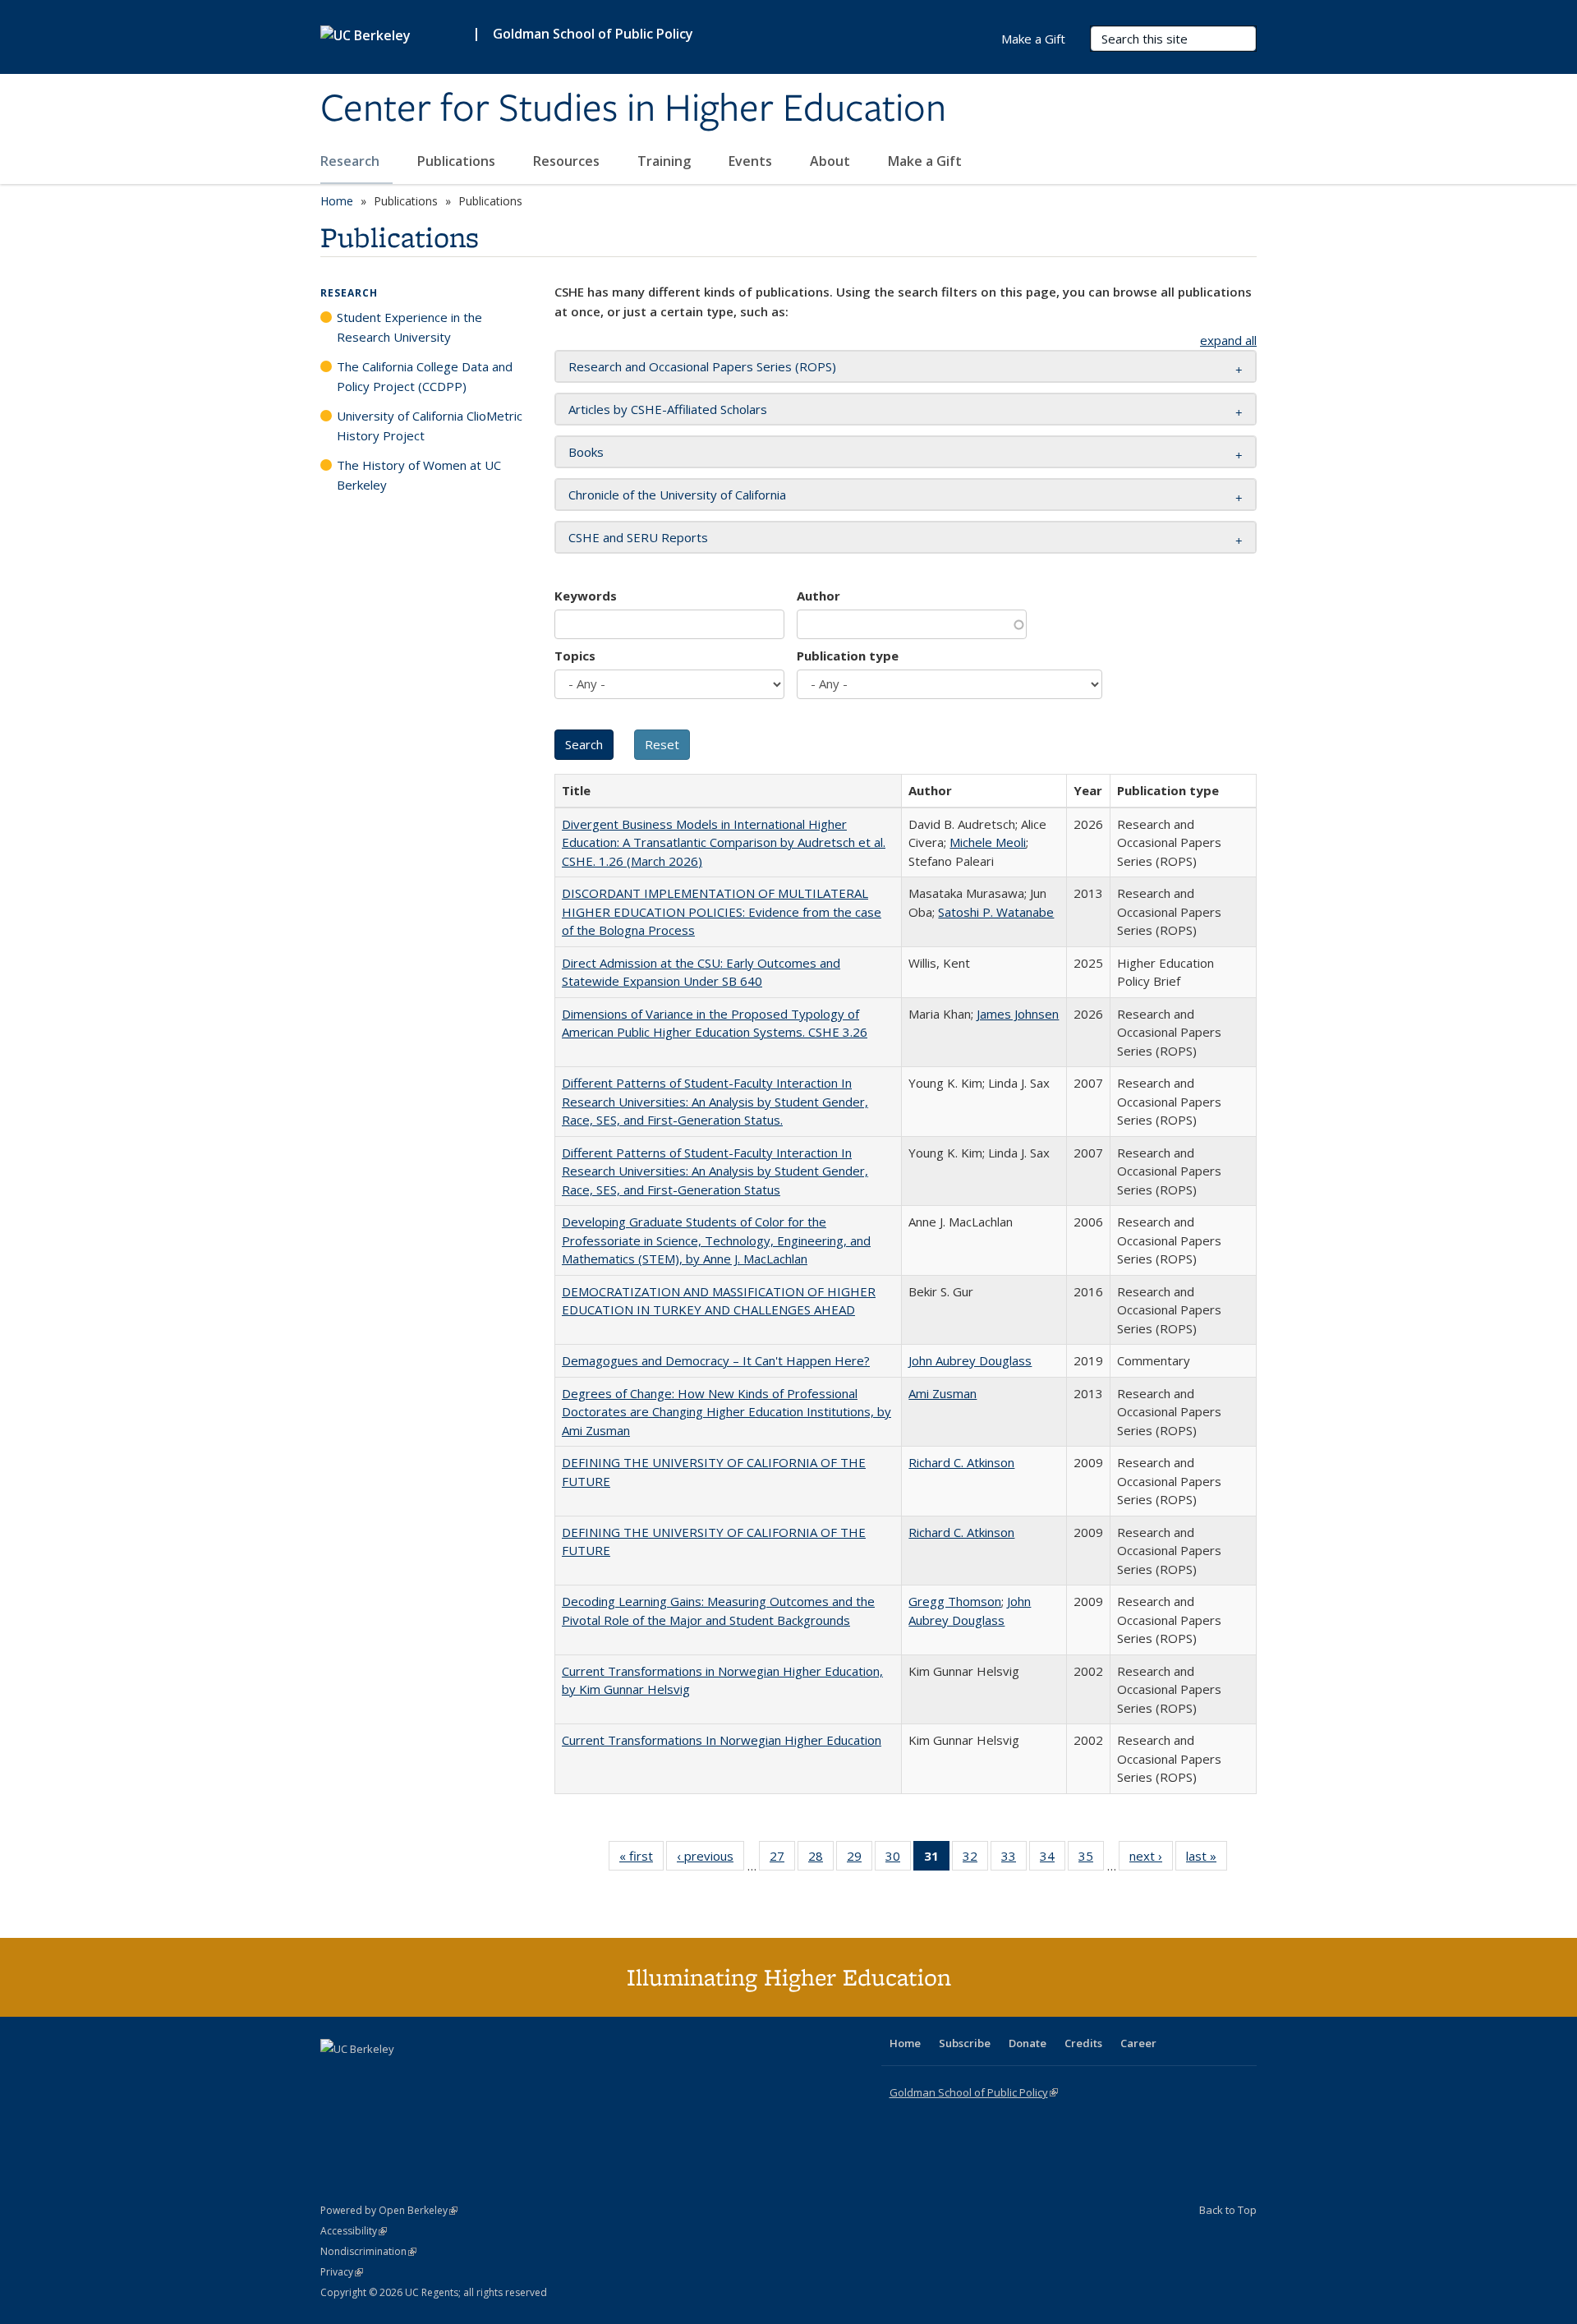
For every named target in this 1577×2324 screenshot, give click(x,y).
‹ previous (710, 1859)
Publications (458, 161)
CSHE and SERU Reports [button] (638, 537)
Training (666, 161)
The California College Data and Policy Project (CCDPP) (425, 376)
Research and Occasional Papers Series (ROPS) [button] (702, 366)
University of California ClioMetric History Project (430, 426)
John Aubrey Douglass (970, 1360)
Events (752, 161)
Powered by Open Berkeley (389, 2210)
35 (1091, 1859)
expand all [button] (1228, 340)
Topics (575, 656)
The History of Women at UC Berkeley (419, 475)
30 (898, 1859)
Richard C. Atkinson (961, 1462)
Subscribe (965, 2043)
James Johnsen (1018, 1014)
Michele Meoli (988, 842)
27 (782, 1859)
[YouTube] (399, 2077)
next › (1151, 1859)
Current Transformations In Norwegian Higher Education (722, 1740)
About (832, 161)
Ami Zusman (943, 1393)
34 (1053, 1859)
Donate (1028, 2043)
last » (1207, 1859)
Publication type (848, 656)
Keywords (586, 596)
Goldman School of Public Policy (593, 34)
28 (821, 1859)
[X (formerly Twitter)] (335, 2077)
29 (860, 1859)
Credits (1083, 2043)
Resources (568, 161)
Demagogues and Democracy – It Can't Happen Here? (716, 1360)
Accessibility (354, 2231)
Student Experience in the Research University (409, 327)
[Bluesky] (463, 2077)
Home (337, 201)
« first (641, 1859)
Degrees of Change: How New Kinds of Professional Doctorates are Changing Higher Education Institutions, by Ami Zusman (726, 1412)
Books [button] (586, 452)
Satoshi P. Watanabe (996, 912)
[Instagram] (431, 2077)
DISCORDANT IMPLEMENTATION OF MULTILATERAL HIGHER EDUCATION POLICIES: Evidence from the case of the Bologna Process (722, 911)
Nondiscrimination (368, 2251)
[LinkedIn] (367, 2077)
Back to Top (1228, 2210)
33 (1014, 1859)
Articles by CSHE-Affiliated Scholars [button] (668, 409)
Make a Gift (925, 161)
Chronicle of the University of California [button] (677, 495)
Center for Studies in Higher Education (633, 109)
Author (818, 596)
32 (975, 1859)
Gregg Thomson (955, 1601)
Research (352, 161)
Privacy (342, 2272)
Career (1138, 2043)
